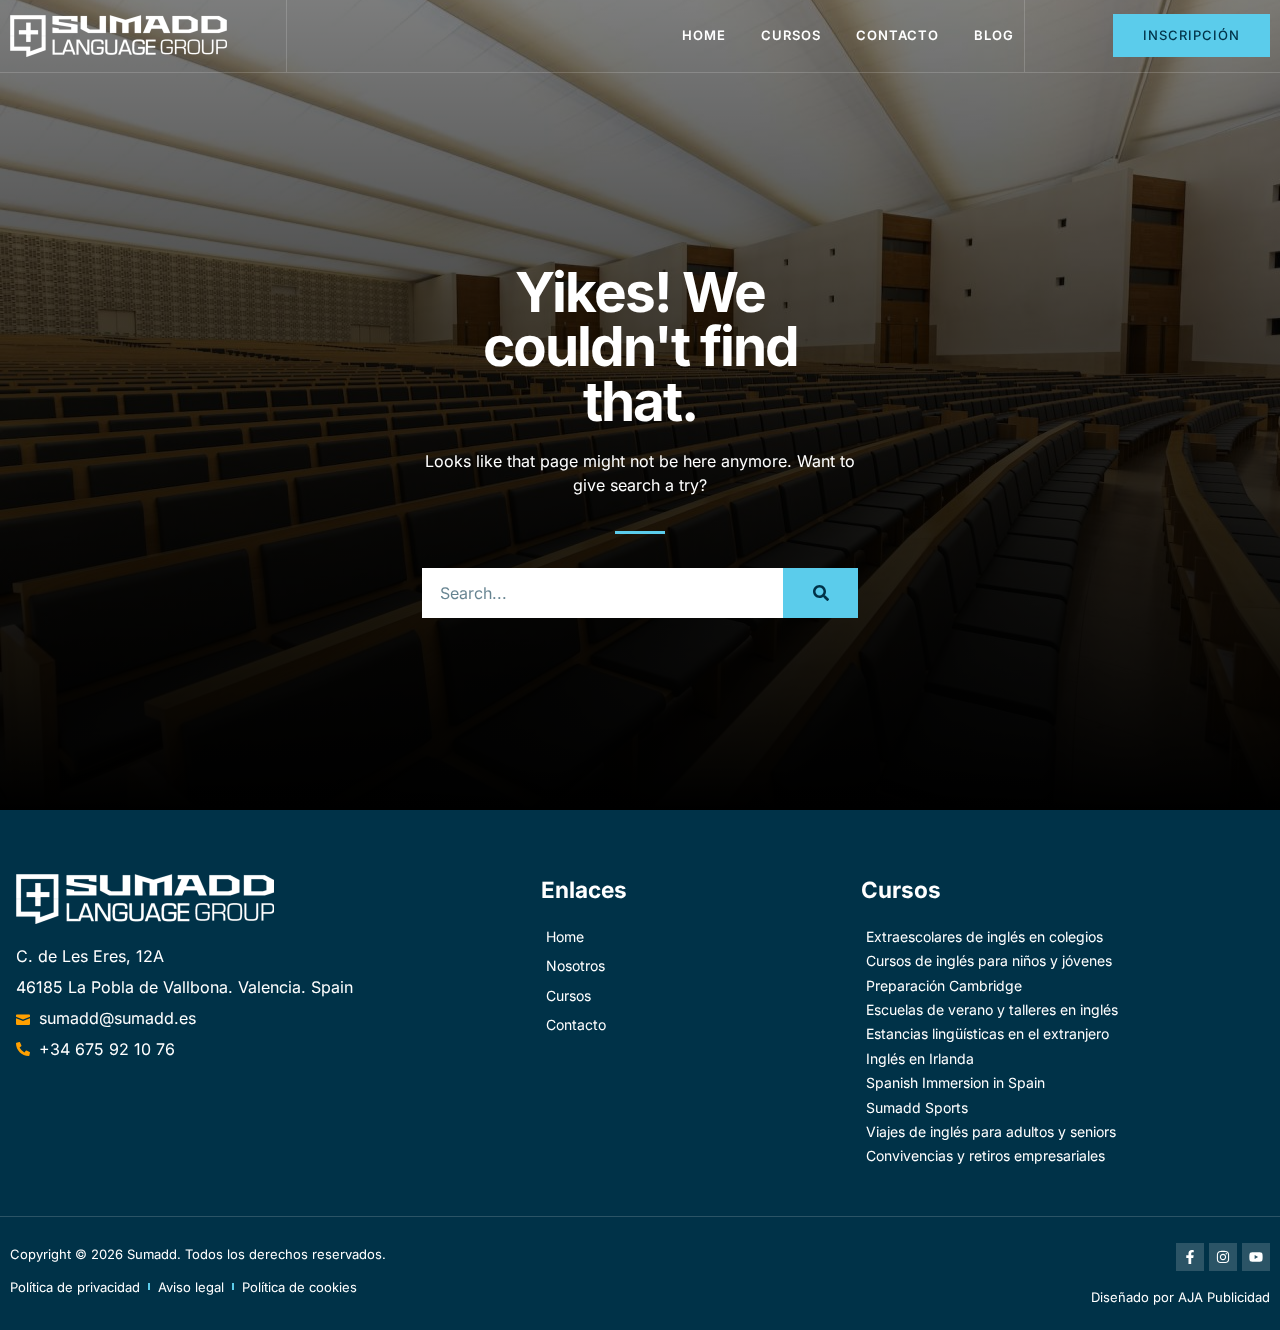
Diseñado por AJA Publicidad (1180, 1297)
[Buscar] (820, 593)
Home (704, 35)
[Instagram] (1223, 1257)
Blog (994, 35)
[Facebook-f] (1190, 1257)
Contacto (897, 35)
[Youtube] (1256, 1257)
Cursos (791, 35)
